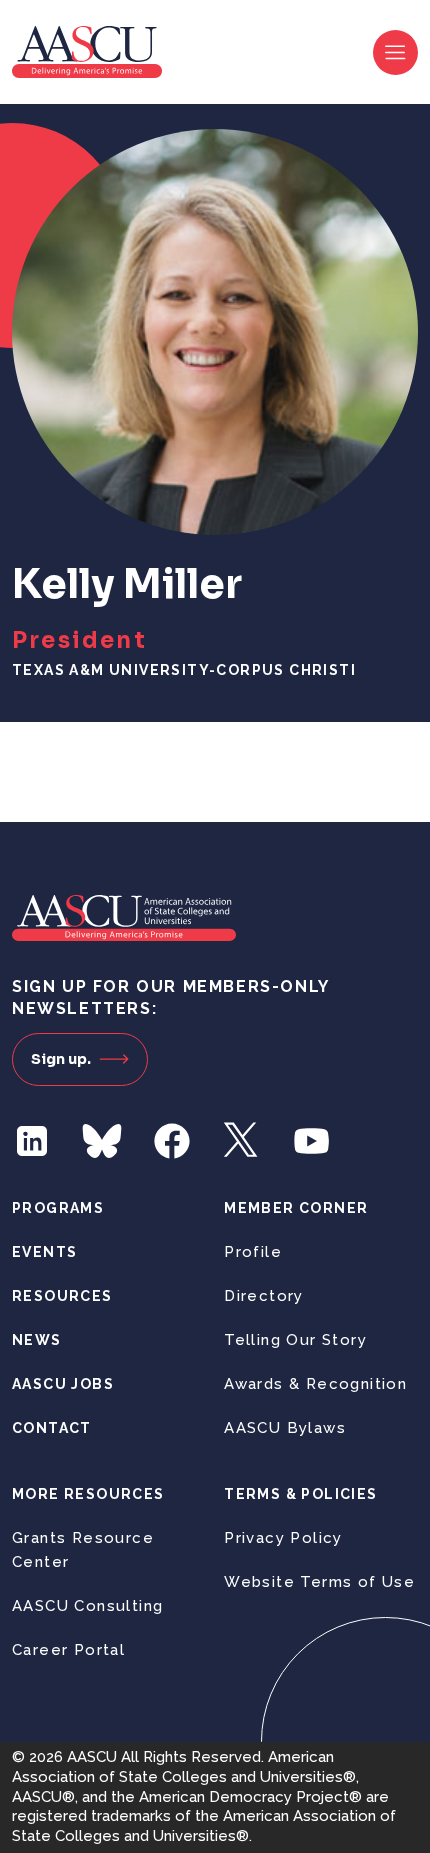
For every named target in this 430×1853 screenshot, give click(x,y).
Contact (52, 1428)
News (37, 1340)
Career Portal (68, 1650)
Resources (62, 1296)
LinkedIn (32, 1141)
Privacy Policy (283, 1538)
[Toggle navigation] (395, 52)
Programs (58, 1208)
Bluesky (102, 1141)
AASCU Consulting (87, 1606)
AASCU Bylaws (285, 1428)
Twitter (242, 1141)
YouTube (312, 1141)
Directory (264, 1296)
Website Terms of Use (319, 1582)
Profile (253, 1252)
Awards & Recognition (315, 1384)
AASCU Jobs (63, 1384)
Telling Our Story (295, 1340)
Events (44, 1252)
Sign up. (61, 1059)
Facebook (172, 1141)
